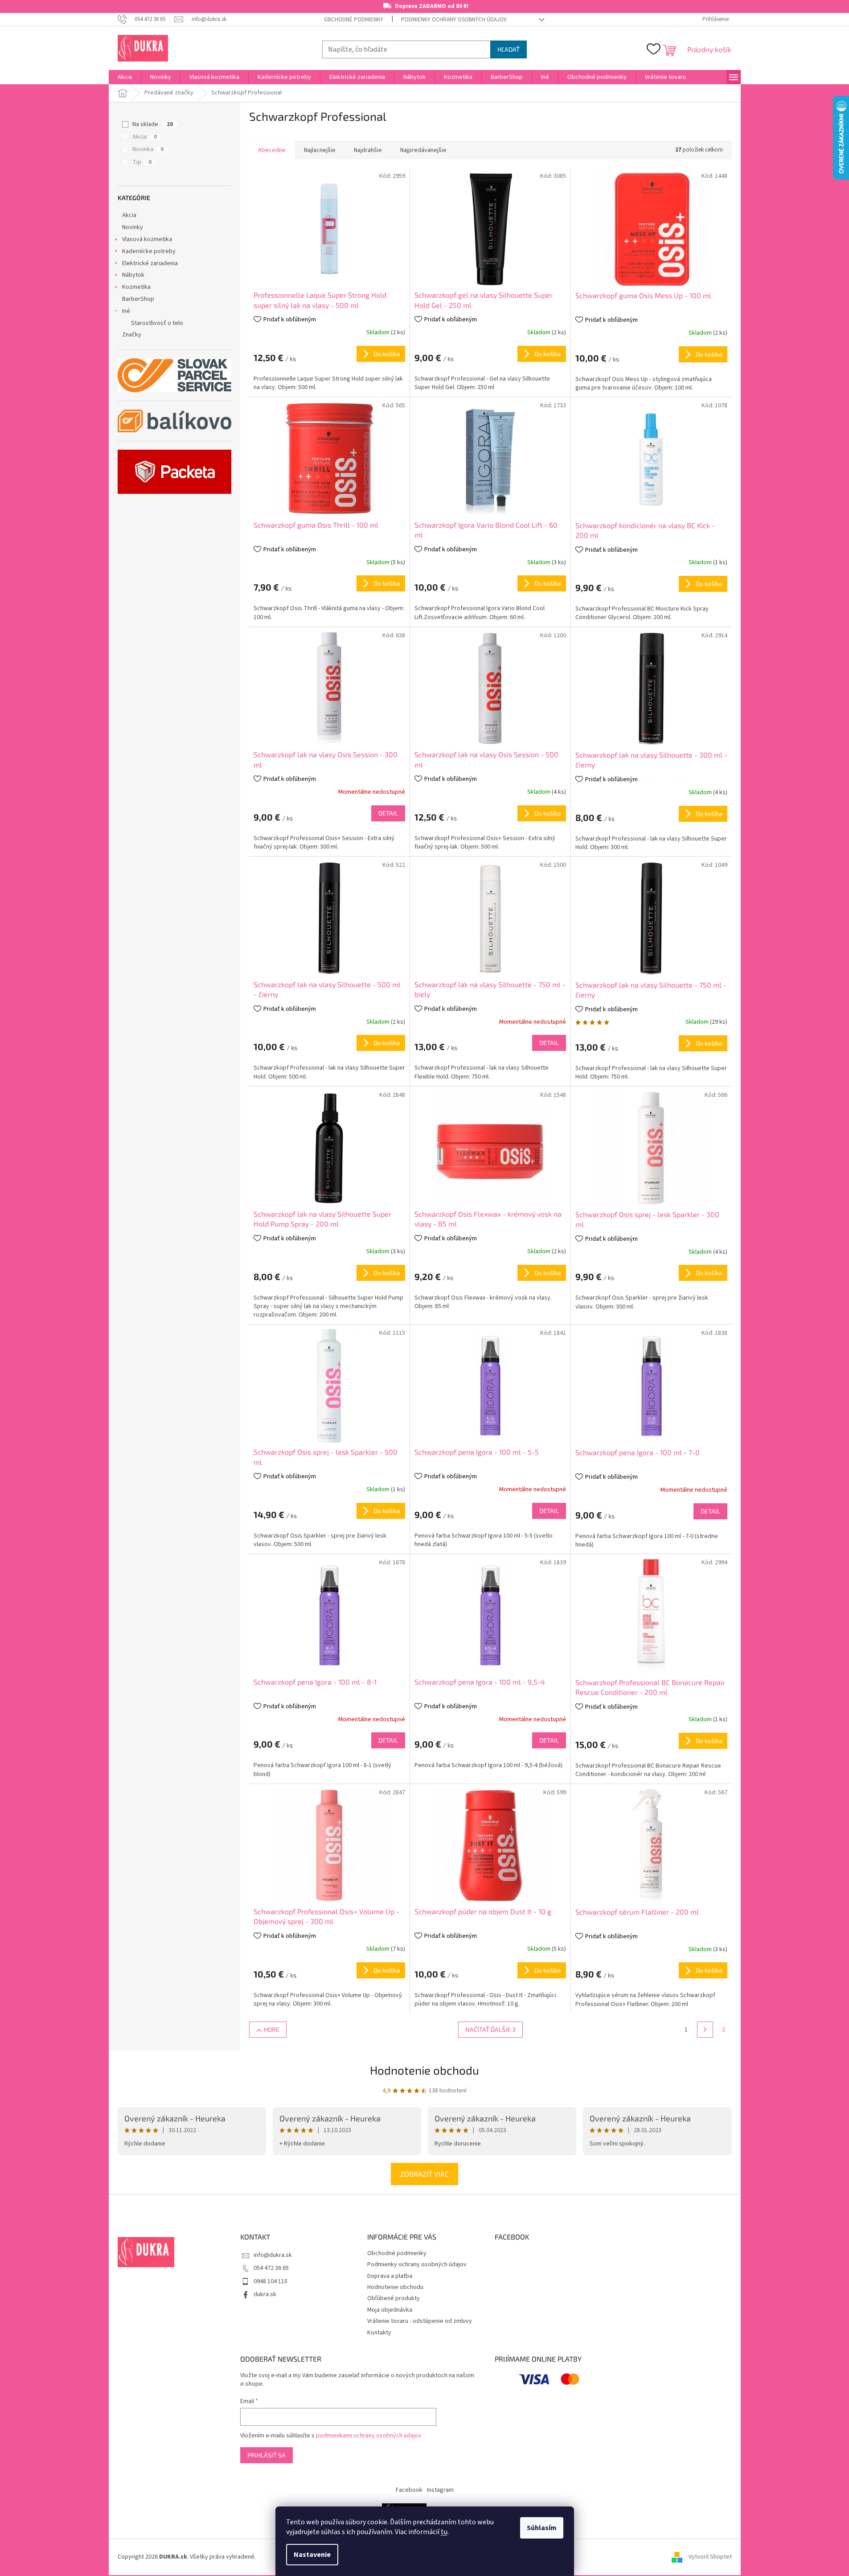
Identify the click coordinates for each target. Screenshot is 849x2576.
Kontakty (379, 2333)
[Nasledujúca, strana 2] (705, 2030)
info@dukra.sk (273, 2255)
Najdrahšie (368, 150)
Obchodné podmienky (354, 20)
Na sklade (153, 124)
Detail (388, 813)
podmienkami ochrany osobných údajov (369, 2436)
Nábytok (133, 275)
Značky (132, 335)
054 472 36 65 (271, 2268)
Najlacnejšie (320, 150)
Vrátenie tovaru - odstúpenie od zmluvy (420, 2321)
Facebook (409, 2490)
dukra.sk (265, 2294)
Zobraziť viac (424, 2174)
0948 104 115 (271, 2281)
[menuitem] (125, 77)
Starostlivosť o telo (157, 323)
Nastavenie (312, 2555)
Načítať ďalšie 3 (490, 2029)
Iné (126, 311)
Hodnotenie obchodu (424, 2070)
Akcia (145, 137)
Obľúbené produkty (394, 2298)
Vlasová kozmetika (147, 239)
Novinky (133, 227)
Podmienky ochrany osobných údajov (454, 20)
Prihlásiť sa (267, 2455)
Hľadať (509, 49)
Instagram (440, 2490)
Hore (272, 2029)
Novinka (148, 149)
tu (444, 2532)
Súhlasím (542, 2528)
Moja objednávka (390, 2310)
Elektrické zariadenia (150, 263)
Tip (142, 162)
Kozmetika (136, 287)
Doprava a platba (390, 2276)
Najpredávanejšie (423, 150)
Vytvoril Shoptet (710, 2557)
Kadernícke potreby (149, 251)
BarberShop (138, 299)
